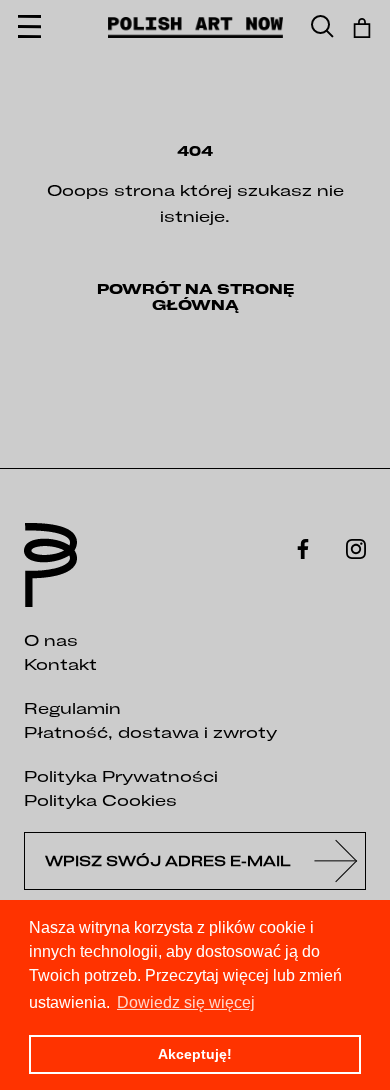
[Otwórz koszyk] (362, 28)
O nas (51, 640)
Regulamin (72, 708)
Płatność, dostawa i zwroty (150, 732)
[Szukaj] (322, 27)
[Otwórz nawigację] (29, 27)
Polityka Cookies (100, 800)
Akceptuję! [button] (195, 1054)
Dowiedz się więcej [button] (186, 1002)
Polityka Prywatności (121, 776)
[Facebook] (303, 547)
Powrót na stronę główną (195, 297)
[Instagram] (356, 547)
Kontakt (60, 664)
